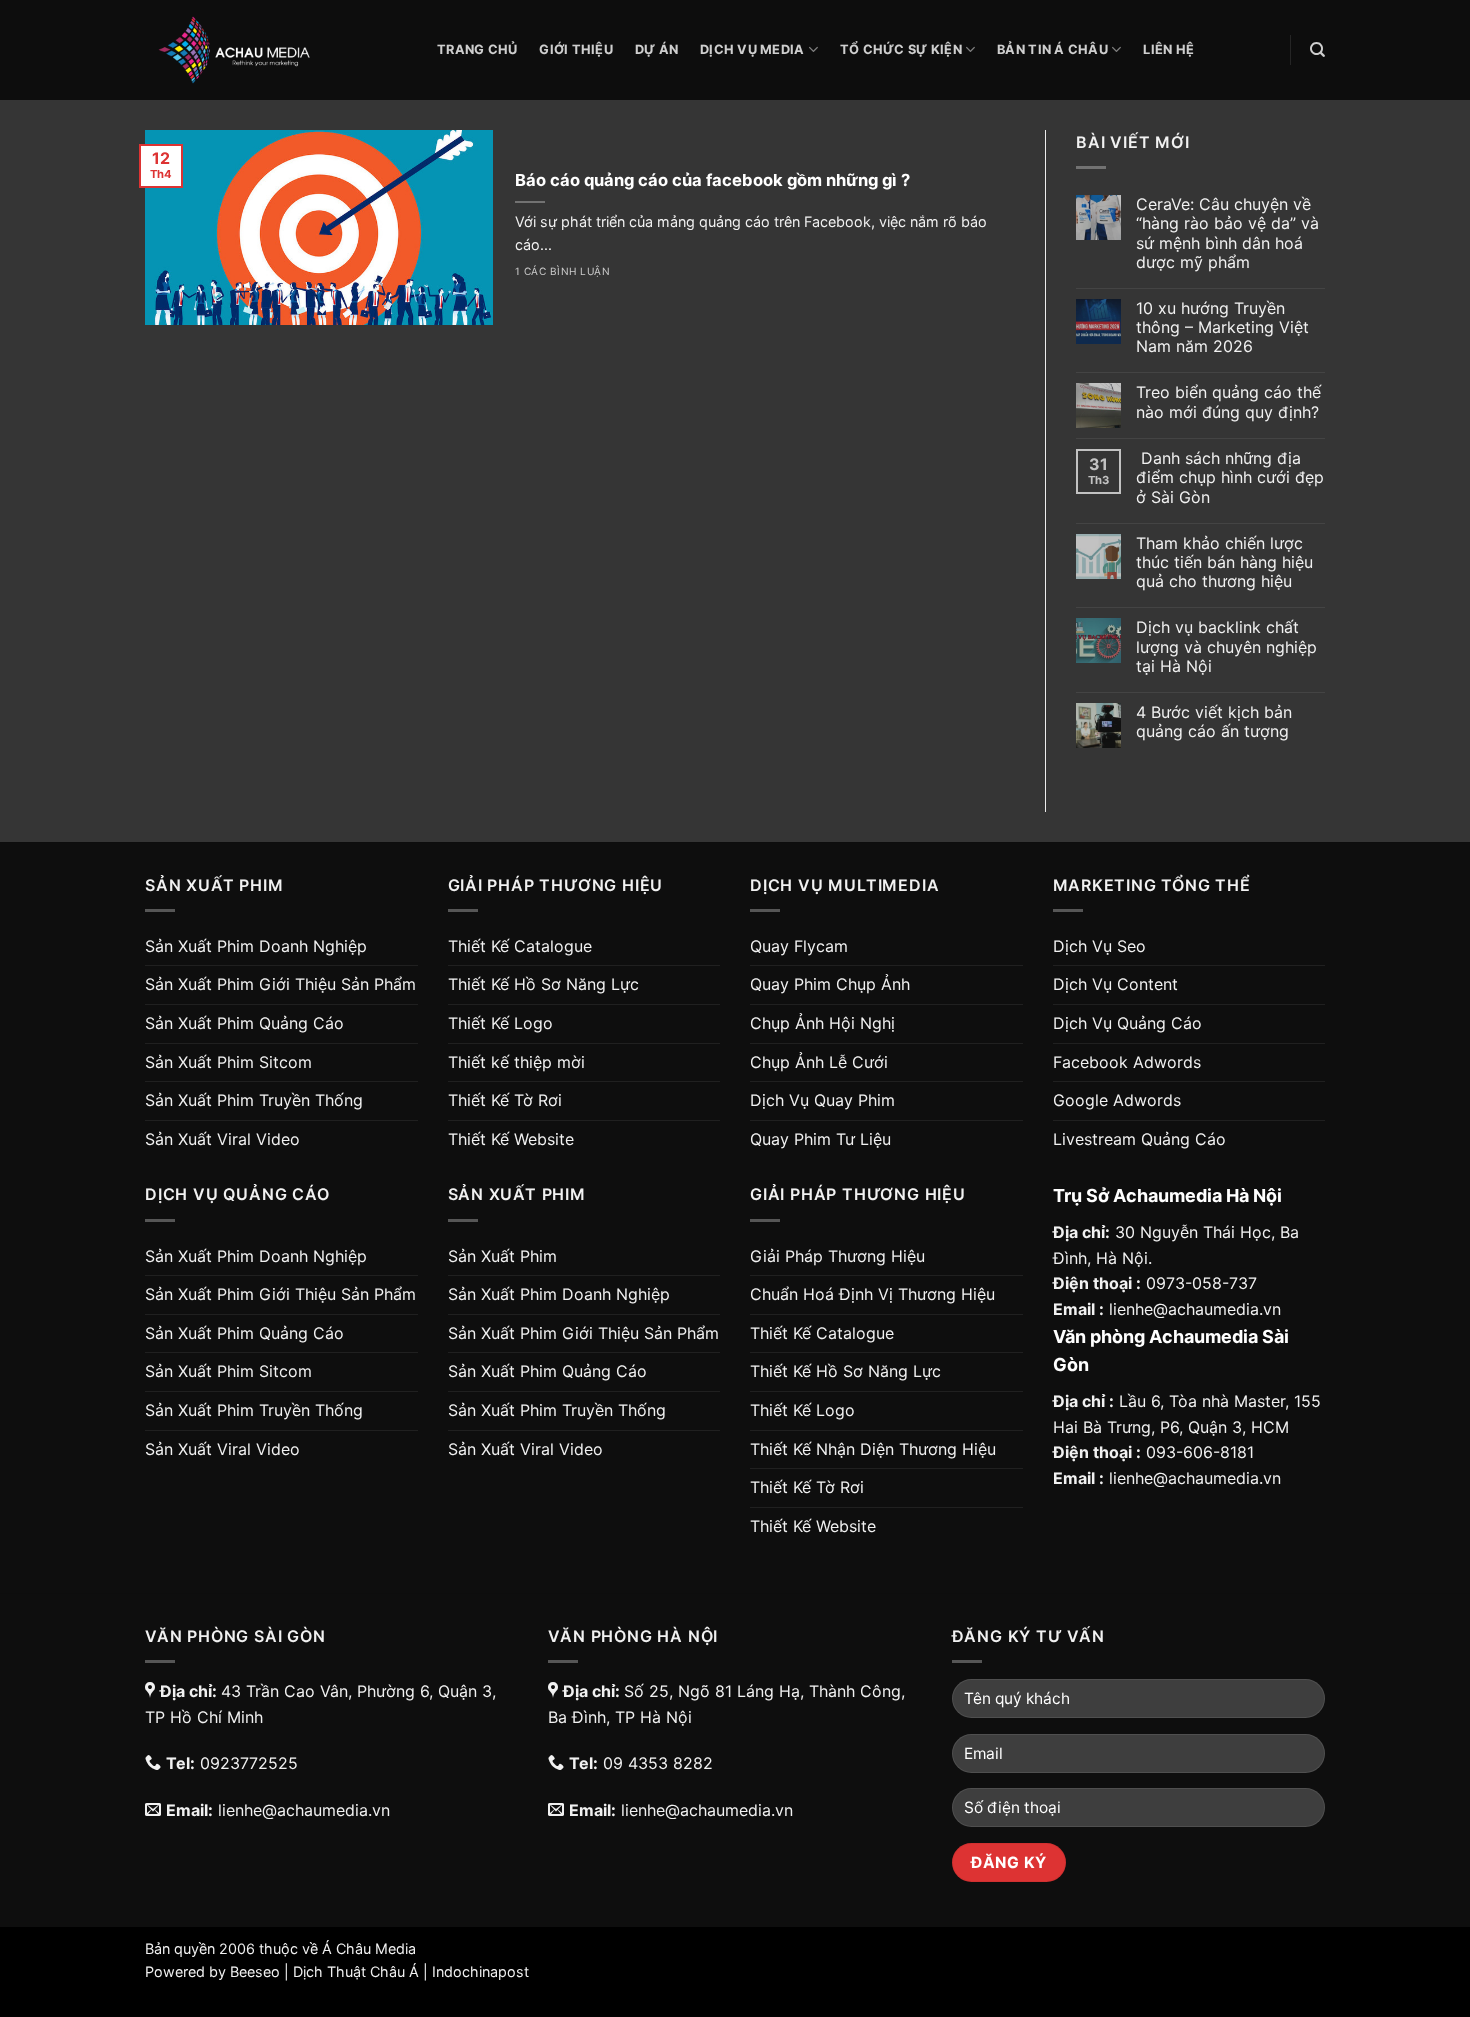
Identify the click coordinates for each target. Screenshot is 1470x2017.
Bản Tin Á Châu (1052, 49)
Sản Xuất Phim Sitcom (228, 1062)
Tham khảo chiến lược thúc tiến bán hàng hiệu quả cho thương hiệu (1224, 562)
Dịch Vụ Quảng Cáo (1127, 1023)
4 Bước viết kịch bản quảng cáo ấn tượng (1214, 722)
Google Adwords (1117, 1100)
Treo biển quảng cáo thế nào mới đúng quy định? (1228, 402)
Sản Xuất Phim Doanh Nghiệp (256, 946)
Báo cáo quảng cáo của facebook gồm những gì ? (712, 180)
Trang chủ (477, 49)
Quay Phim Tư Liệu (820, 1139)
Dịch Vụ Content (1115, 984)
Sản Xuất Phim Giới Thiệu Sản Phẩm (280, 984)
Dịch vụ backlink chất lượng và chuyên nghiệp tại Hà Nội (1226, 646)
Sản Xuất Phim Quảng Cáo (244, 1023)
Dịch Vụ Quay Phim (822, 1100)
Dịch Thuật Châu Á (356, 1971)
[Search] (1317, 50)
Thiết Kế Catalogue (520, 946)
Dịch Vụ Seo (1099, 946)
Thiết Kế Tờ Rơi (505, 1100)
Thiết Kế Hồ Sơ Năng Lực (543, 984)
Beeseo (255, 1971)
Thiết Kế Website (511, 1139)
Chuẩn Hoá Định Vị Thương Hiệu (872, 1294)
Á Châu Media (369, 1948)
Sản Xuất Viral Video (222, 1139)
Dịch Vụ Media (752, 49)
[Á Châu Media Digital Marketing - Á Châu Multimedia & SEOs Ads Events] (276, 50)
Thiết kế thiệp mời (516, 1062)
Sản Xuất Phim (502, 1256)
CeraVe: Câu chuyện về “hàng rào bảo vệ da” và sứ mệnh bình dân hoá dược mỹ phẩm (1227, 233)
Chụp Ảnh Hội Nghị (822, 1023)
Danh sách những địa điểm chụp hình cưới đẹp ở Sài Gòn (1230, 477)
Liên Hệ (1168, 49)
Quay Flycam (799, 946)
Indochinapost (480, 1971)
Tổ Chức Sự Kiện (901, 49)
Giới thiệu (576, 49)
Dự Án (656, 49)
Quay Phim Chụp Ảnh (830, 984)
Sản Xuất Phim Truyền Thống (254, 1100)
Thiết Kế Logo (500, 1023)
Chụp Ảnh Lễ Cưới (819, 1062)
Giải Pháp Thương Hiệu (837, 1256)
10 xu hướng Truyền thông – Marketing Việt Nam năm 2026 (1222, 327)
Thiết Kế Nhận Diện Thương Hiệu (873, 1449)
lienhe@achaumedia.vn (1195, 1309)
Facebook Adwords (1127, 1062)
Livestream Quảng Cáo (1139, 1139)
